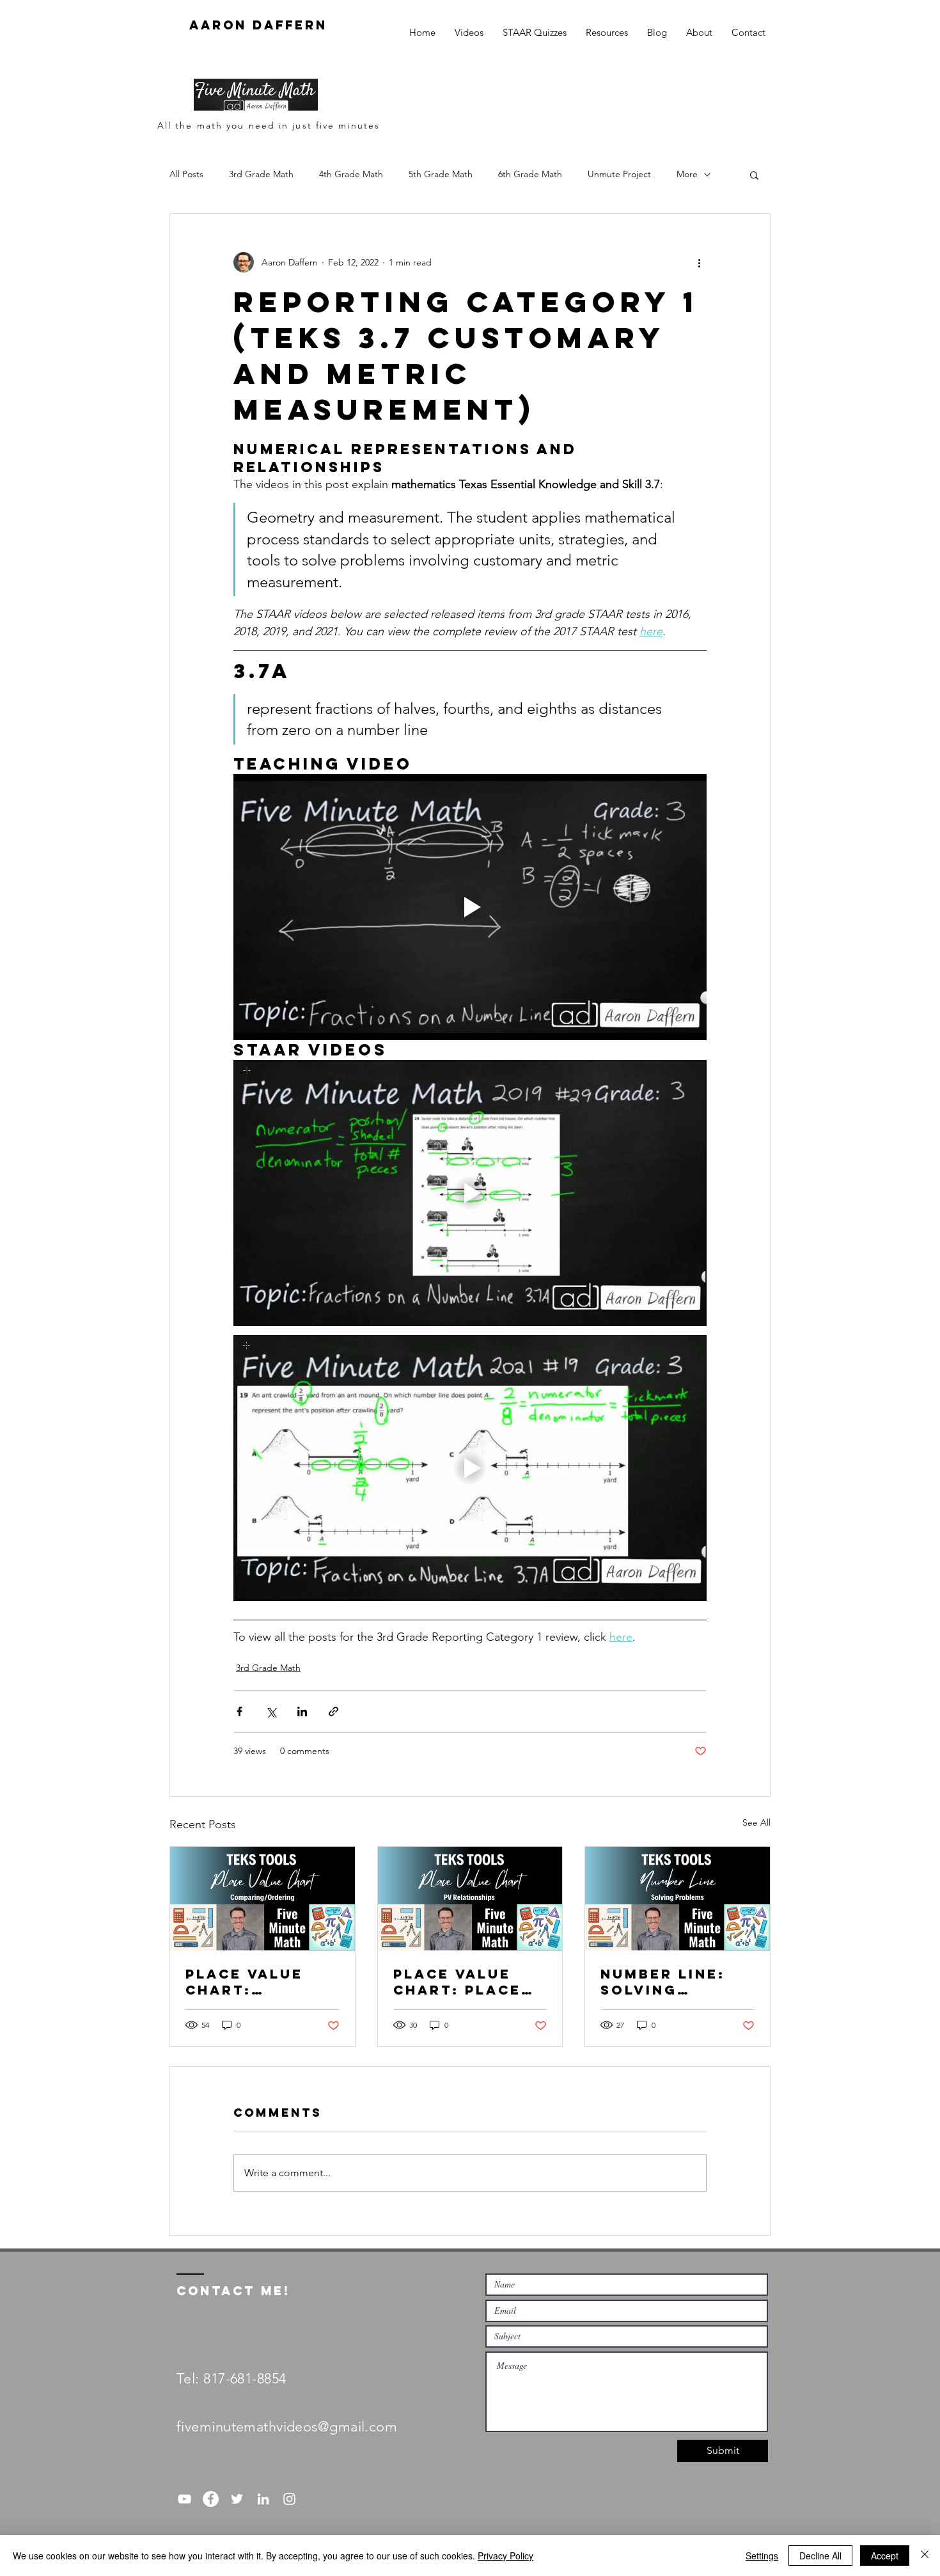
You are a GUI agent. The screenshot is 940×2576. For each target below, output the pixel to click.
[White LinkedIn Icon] (263, 2499)
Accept (885, 2556)
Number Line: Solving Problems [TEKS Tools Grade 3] (676, 1982)
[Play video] (470, 907)
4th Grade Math (351, 174)
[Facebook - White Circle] (211, 2499)
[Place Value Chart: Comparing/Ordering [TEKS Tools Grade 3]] (262, 1899)
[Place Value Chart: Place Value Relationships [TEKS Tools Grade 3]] (470, 1899)
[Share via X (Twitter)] (271, 1711)
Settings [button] (762, 2556)
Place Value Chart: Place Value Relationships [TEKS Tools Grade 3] (462, 1982)
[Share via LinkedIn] (302, 1711)
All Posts (186, 174)
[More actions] (699, 262)
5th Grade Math (441, 174)
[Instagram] (289, 2499)
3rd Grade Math (261, 174)
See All (756, 1822)
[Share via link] (333, 1711)
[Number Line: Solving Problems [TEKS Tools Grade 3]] (678, 1899)
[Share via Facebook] (239, 1711)
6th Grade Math (530, 174)
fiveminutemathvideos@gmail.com (287, 2427)
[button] (754, 175)
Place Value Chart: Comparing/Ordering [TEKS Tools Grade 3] (262, 1982)
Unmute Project (619, 174)
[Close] (925, 2556)
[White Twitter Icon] (237, 2499)
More (687, 174)
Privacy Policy (505, 2556)
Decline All (820, 2556)
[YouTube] (184, 2499)
